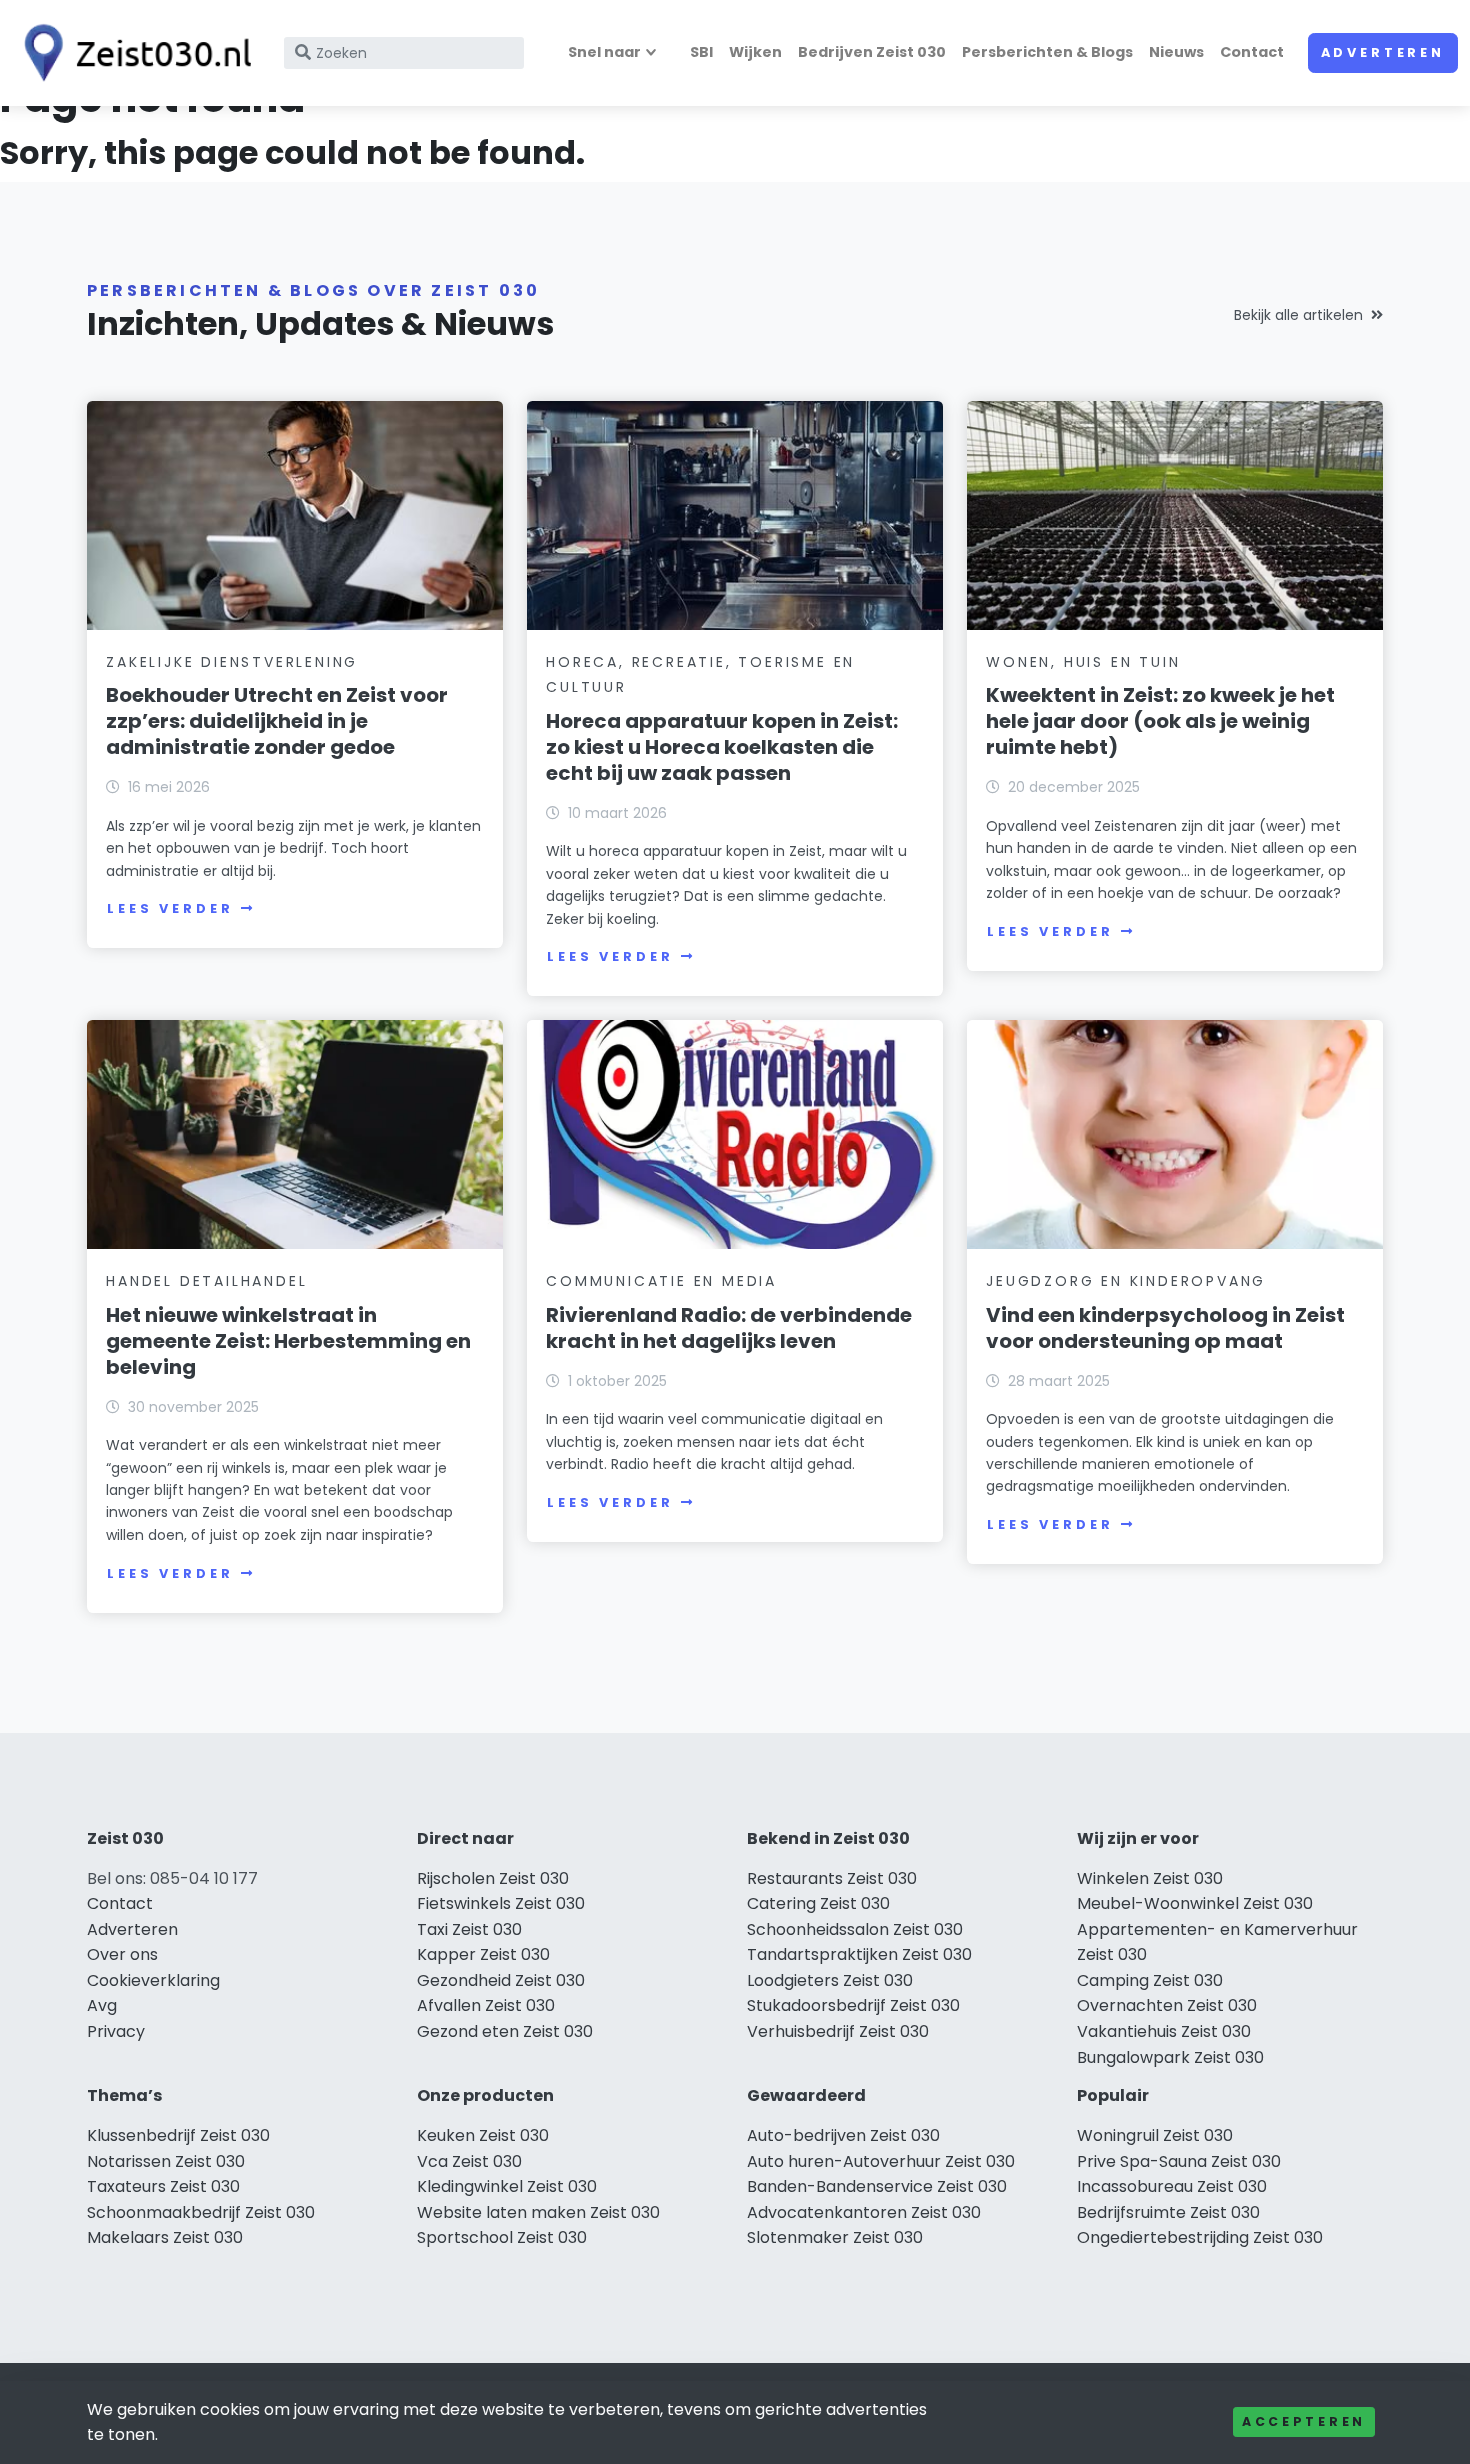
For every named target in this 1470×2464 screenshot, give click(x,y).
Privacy (116, 2031)
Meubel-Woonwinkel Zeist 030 (1195, 1903)
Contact (1252, 52)
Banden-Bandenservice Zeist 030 (877, 2186)
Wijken (755, 52)
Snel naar (604, 52)
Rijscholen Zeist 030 (493, 1878)
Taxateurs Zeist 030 (163, 2186)
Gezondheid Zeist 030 (501, 1980)
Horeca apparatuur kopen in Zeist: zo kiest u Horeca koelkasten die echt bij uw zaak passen (722, 747)
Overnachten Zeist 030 (1167, 2005)
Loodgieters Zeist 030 (830, 1980)
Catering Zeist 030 (818, 1903)
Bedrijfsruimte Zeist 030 (1168, 2212)
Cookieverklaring (153, 1980)
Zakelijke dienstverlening (232, 662)
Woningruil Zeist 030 (1155, 2135)
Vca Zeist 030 (469, 2161)
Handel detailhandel (206, 1281)
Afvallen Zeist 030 (486, 2005)
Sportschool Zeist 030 (502, 2237)
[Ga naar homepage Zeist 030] (132, 53)
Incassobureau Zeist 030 (1172, 2186)
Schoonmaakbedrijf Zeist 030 (201, 2212)
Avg (102, 2005)
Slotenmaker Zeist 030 (835, 2237)
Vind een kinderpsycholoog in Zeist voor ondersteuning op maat (1165, 1328)
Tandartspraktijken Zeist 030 (859, 1954)
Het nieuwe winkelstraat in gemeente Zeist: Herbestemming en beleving (288, 1341)
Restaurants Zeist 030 (832, 1878)
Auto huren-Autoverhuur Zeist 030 (881, 2161)
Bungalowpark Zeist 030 (1170, 2057)
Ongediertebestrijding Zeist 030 (1200, 2237)
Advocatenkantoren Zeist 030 (864, 2212)
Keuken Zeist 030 (483, 2135)
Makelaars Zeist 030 (165, 2237)
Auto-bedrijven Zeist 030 (843, 2135)
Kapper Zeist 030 (483, 1954)
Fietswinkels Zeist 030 (501, 1903)
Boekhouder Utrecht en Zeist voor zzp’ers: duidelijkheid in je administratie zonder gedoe (277, 721)
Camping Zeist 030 (1150, 1980)
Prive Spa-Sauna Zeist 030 (1179, 2161)
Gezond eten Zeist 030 (505, 2031)
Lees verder (170, 908)
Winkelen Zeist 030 (1150, 1878)
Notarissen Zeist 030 (166, 2161)
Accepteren (1304, 2421)
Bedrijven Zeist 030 (872, 52)
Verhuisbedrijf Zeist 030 (838, 2031)
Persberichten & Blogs (1047, 52)
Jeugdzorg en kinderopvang (1126, 1281)
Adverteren (1383, 52)
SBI (701, 52)
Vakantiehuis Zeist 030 (1164, 2031)
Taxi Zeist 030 (469, 1929)
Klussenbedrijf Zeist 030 (178, 2135)
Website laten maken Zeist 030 (538, 2212)
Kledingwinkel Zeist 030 (507, 2186)
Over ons (122, 1954)
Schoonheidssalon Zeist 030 (855, 1929)
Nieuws (1176, 52)
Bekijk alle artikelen (1298, 315)
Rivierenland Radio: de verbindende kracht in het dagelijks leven (729, 1328)
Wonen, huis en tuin (1083, 662)
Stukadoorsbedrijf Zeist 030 (853, 2005)
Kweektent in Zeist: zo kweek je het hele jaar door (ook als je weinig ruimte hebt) (1160, 721)
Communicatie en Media (661, 1281)
